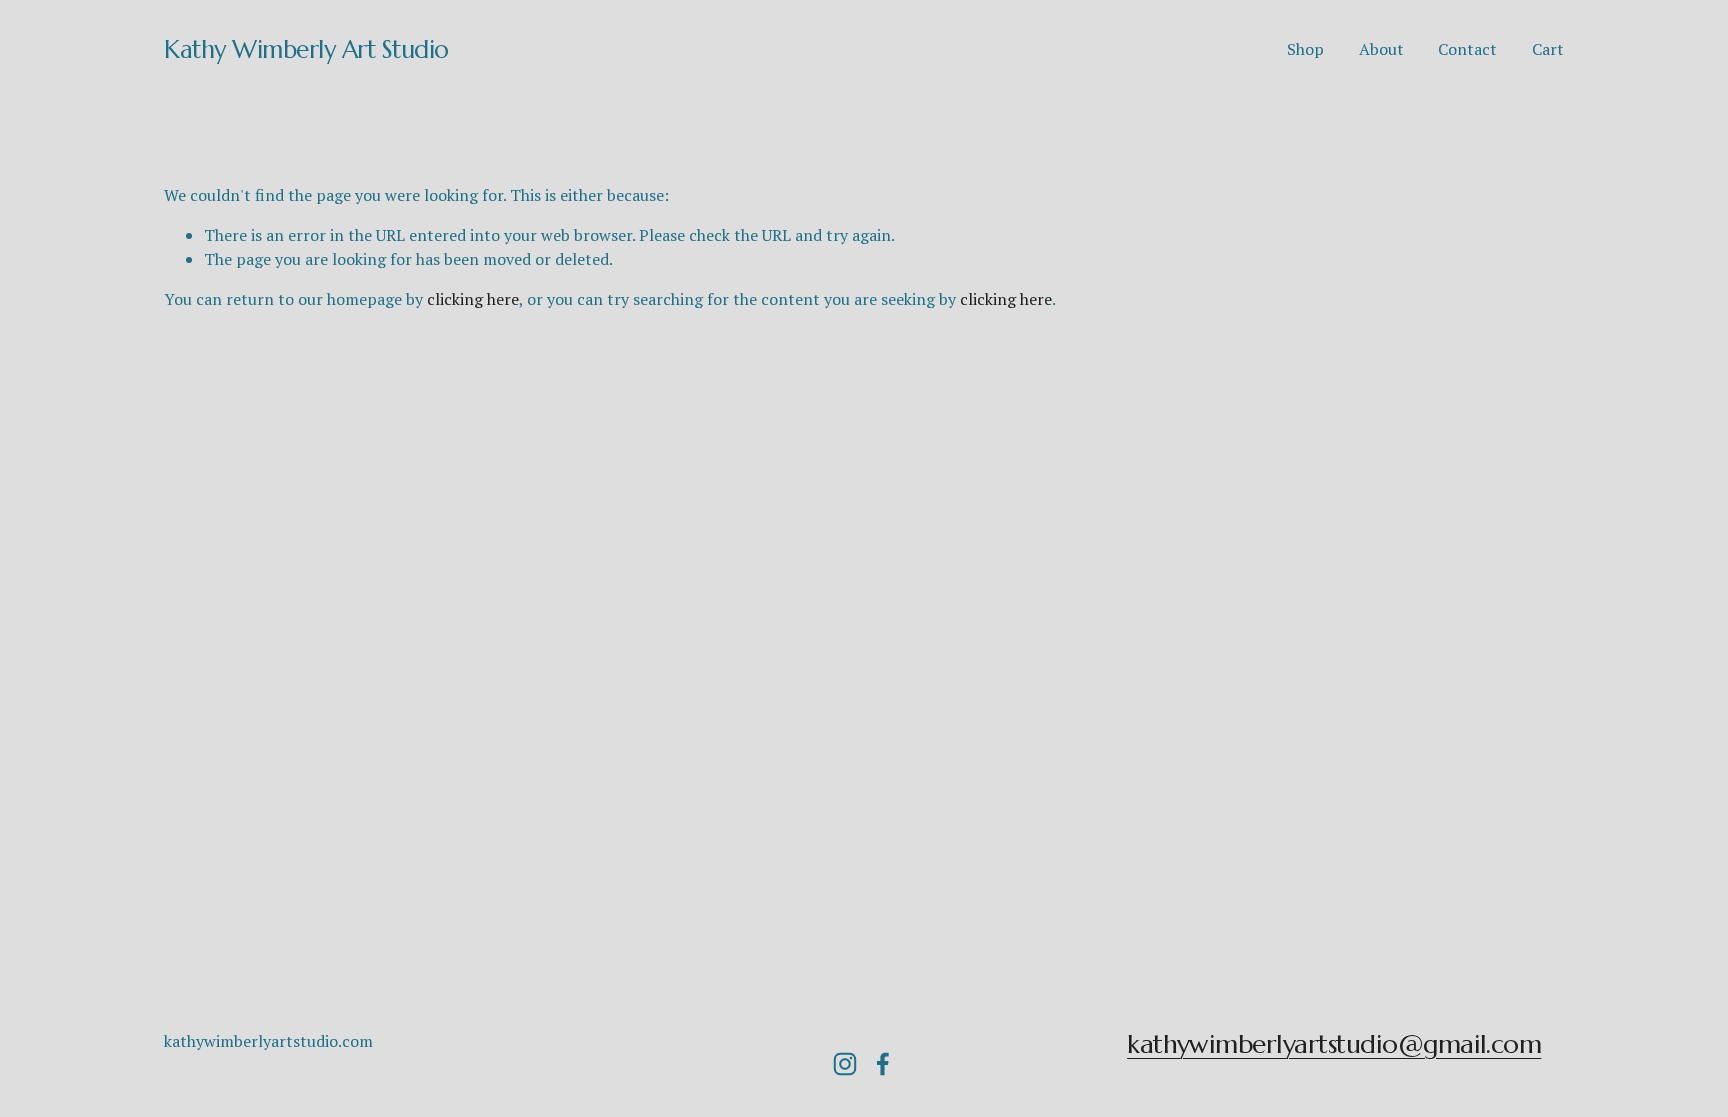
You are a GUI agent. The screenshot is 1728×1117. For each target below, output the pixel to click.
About (1381, 49)
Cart (1548, 49)
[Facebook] (883, 1064)
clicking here (473, 299)
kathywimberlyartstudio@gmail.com (1334, 1044)
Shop (1305, 49)
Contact (1467, 49)
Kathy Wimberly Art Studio (306, 49)
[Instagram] (845, 1064)
